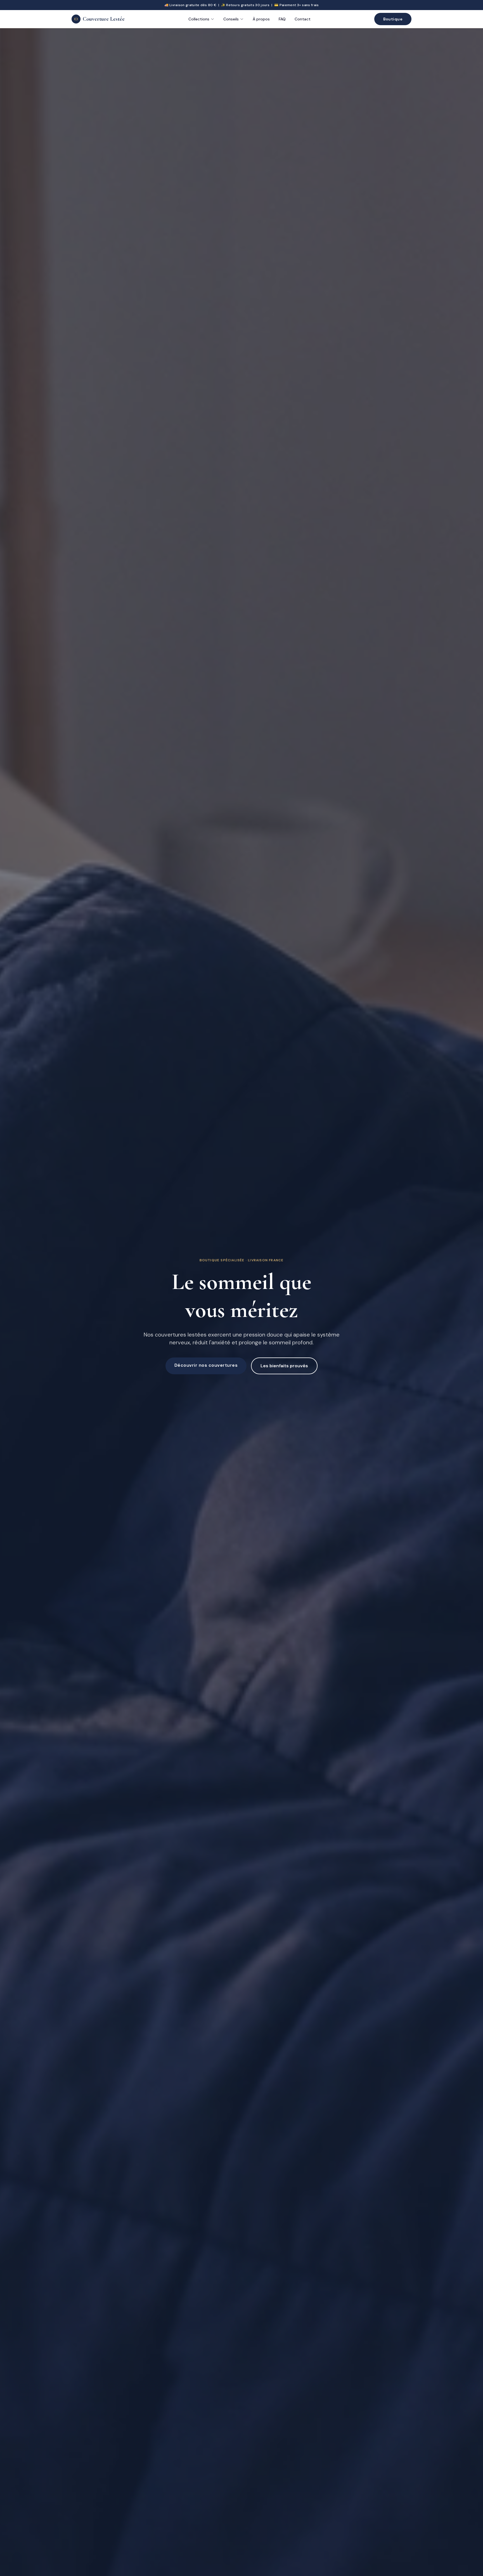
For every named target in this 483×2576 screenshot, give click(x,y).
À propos (261, 19)
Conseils (231, 19)
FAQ (282, 19)
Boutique (393, 19)
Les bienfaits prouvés (284, 1366)
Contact (303, 19)
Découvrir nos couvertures (206, 1365)
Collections (199, 19)
